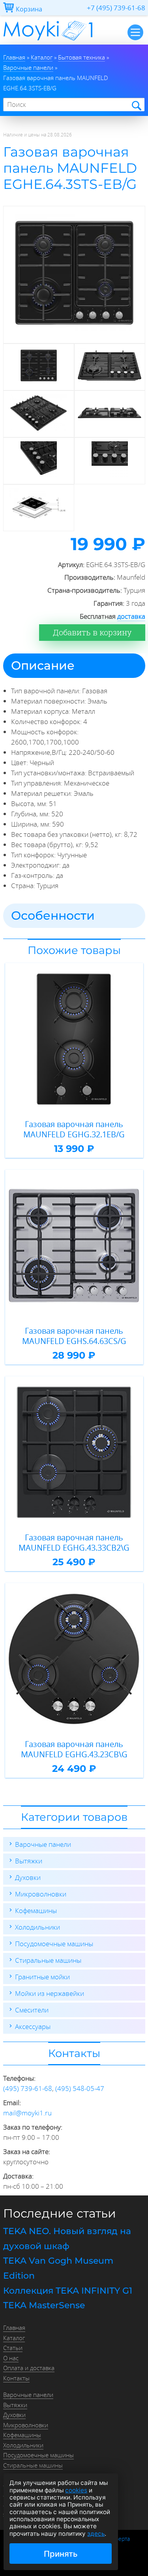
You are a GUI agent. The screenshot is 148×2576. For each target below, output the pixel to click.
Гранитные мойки (42, 1977)
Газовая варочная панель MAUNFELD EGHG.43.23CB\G (74, 1749)
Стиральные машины (48, 1960)
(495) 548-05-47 (80, 2088)
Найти (136, 105)
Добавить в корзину (92, 632)
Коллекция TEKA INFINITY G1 (68, 2291)
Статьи (13, 2348)
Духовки (28, 1877)
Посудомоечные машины (54, 1944)
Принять (61, 2554)
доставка (131, 616)
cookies (76, 2490)
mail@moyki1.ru (27, 2113)
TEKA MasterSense (44, 2305)
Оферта (120, 2539)
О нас (11, 2358)
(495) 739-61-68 (28, 2088)
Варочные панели (43, 1844)
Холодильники (37, 1927)
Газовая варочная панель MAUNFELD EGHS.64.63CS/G (74, 1336)
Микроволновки (41, 1894)
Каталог (14, 2338)
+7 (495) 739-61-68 (116, 8)
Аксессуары (33, 2026)
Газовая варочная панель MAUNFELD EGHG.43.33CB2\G (74, 1543)
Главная (14, 2328)
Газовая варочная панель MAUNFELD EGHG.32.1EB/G (74, 1129)
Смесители (32, 2010)
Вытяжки (29, 1861)
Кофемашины (36, 1911)
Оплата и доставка (29, 2368)
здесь (96, 2534)
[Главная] (48, 42)
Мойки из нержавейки (50, 1993)
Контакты (16, 2378)
